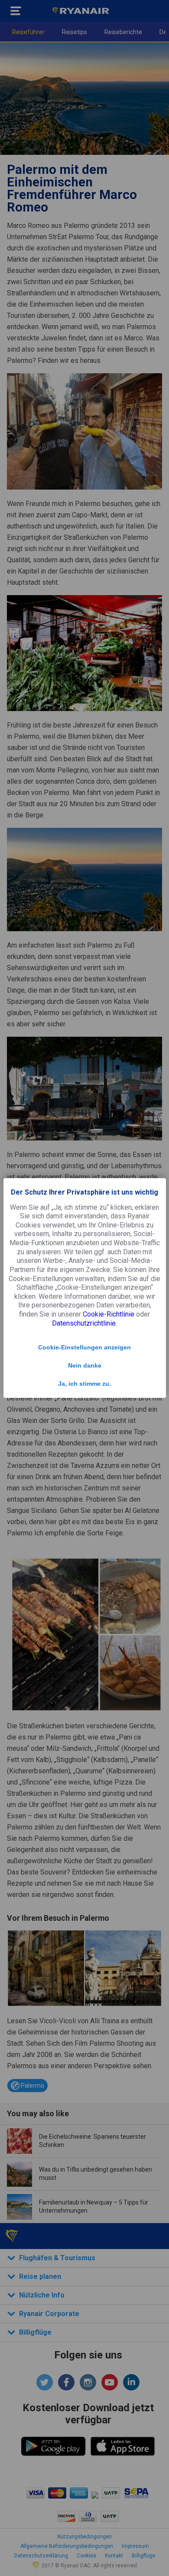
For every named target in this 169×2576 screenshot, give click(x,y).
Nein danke (85, 1365)
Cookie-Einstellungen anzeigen (84, 1347)
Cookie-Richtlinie (109, 1314)
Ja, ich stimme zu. (84, 1384)
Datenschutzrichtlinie (84, 1323)
